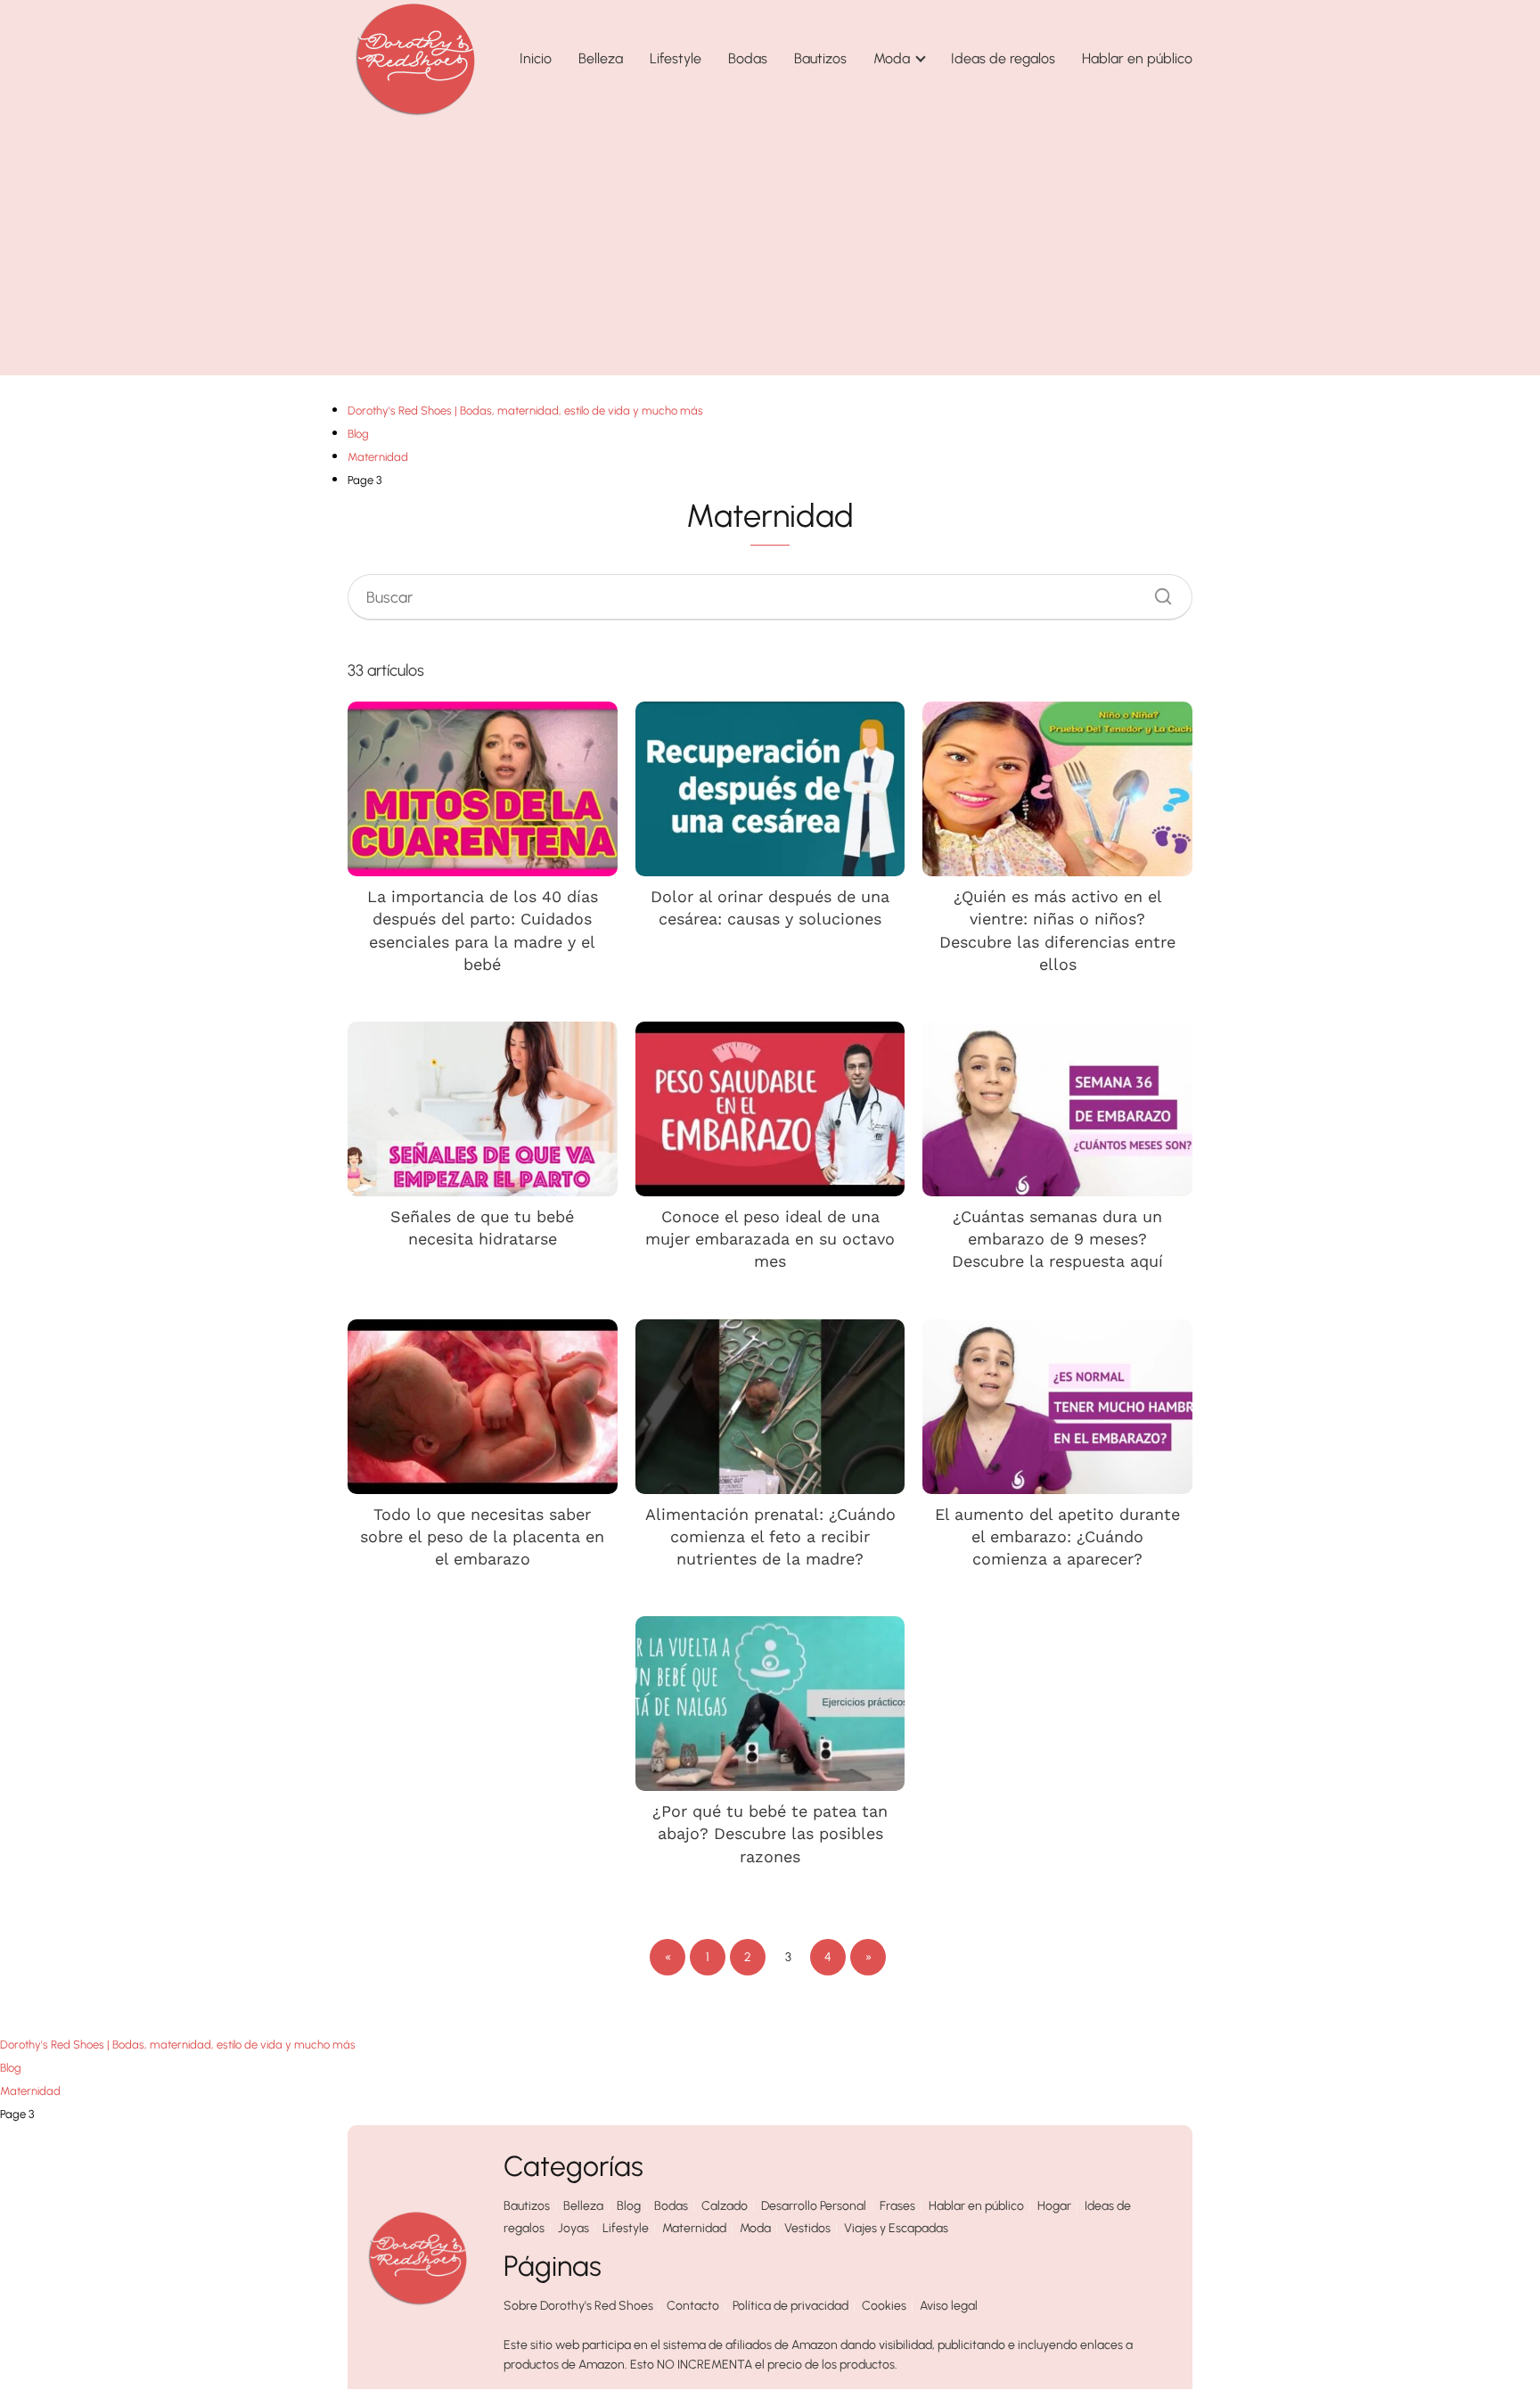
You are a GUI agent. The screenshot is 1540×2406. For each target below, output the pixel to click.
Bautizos (820, 58)
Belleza (601, 58)
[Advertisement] (770, 250)
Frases (897, 2206)
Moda (892, 58)
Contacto (693, 2306)
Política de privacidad (790, 2306)
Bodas (748, 58)
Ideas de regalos (1003, 58)
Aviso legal (949, 2306)
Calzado (725, 2206)
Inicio (536, 58)
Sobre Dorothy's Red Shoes (578, 2306)
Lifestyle (676, 58)
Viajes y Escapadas (896, 2228)
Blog (629, 2206)
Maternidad (694, 2228)
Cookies (884, 2306)
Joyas (573, 2228)
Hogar (1054, 2206)
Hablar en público (1137, 58)
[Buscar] (1157, 592)
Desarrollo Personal (814, 2206)
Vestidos (807, 2228)
